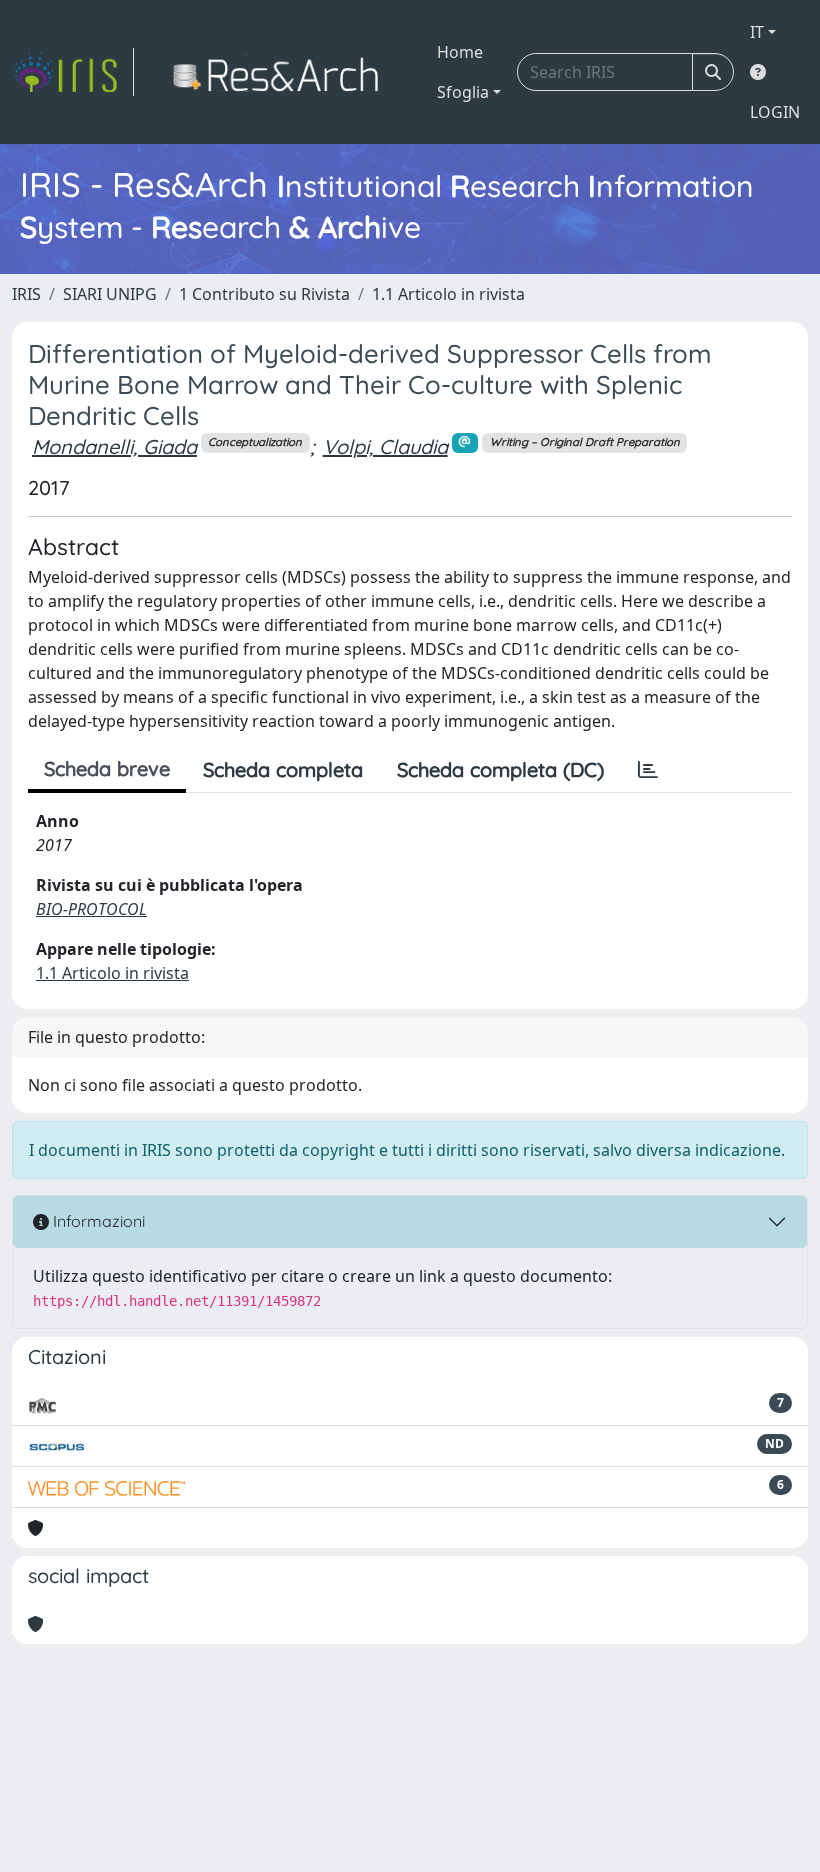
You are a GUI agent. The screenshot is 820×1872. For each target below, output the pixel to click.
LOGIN (775, 112)
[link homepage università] (281, 72)
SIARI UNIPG (110, 294)
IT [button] (757, 32)
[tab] (648, 770)
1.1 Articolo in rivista (448, 294)
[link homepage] (73, 72)
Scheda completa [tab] (283, 769)
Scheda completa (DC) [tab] (500, 769)
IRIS (26, 294)
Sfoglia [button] (463, 92)
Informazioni (97, 1221)
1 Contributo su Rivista (264, 294)
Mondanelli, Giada (114, 446)
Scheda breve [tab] (107, 768)
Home (460, 52)
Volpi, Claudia (385, 446)
